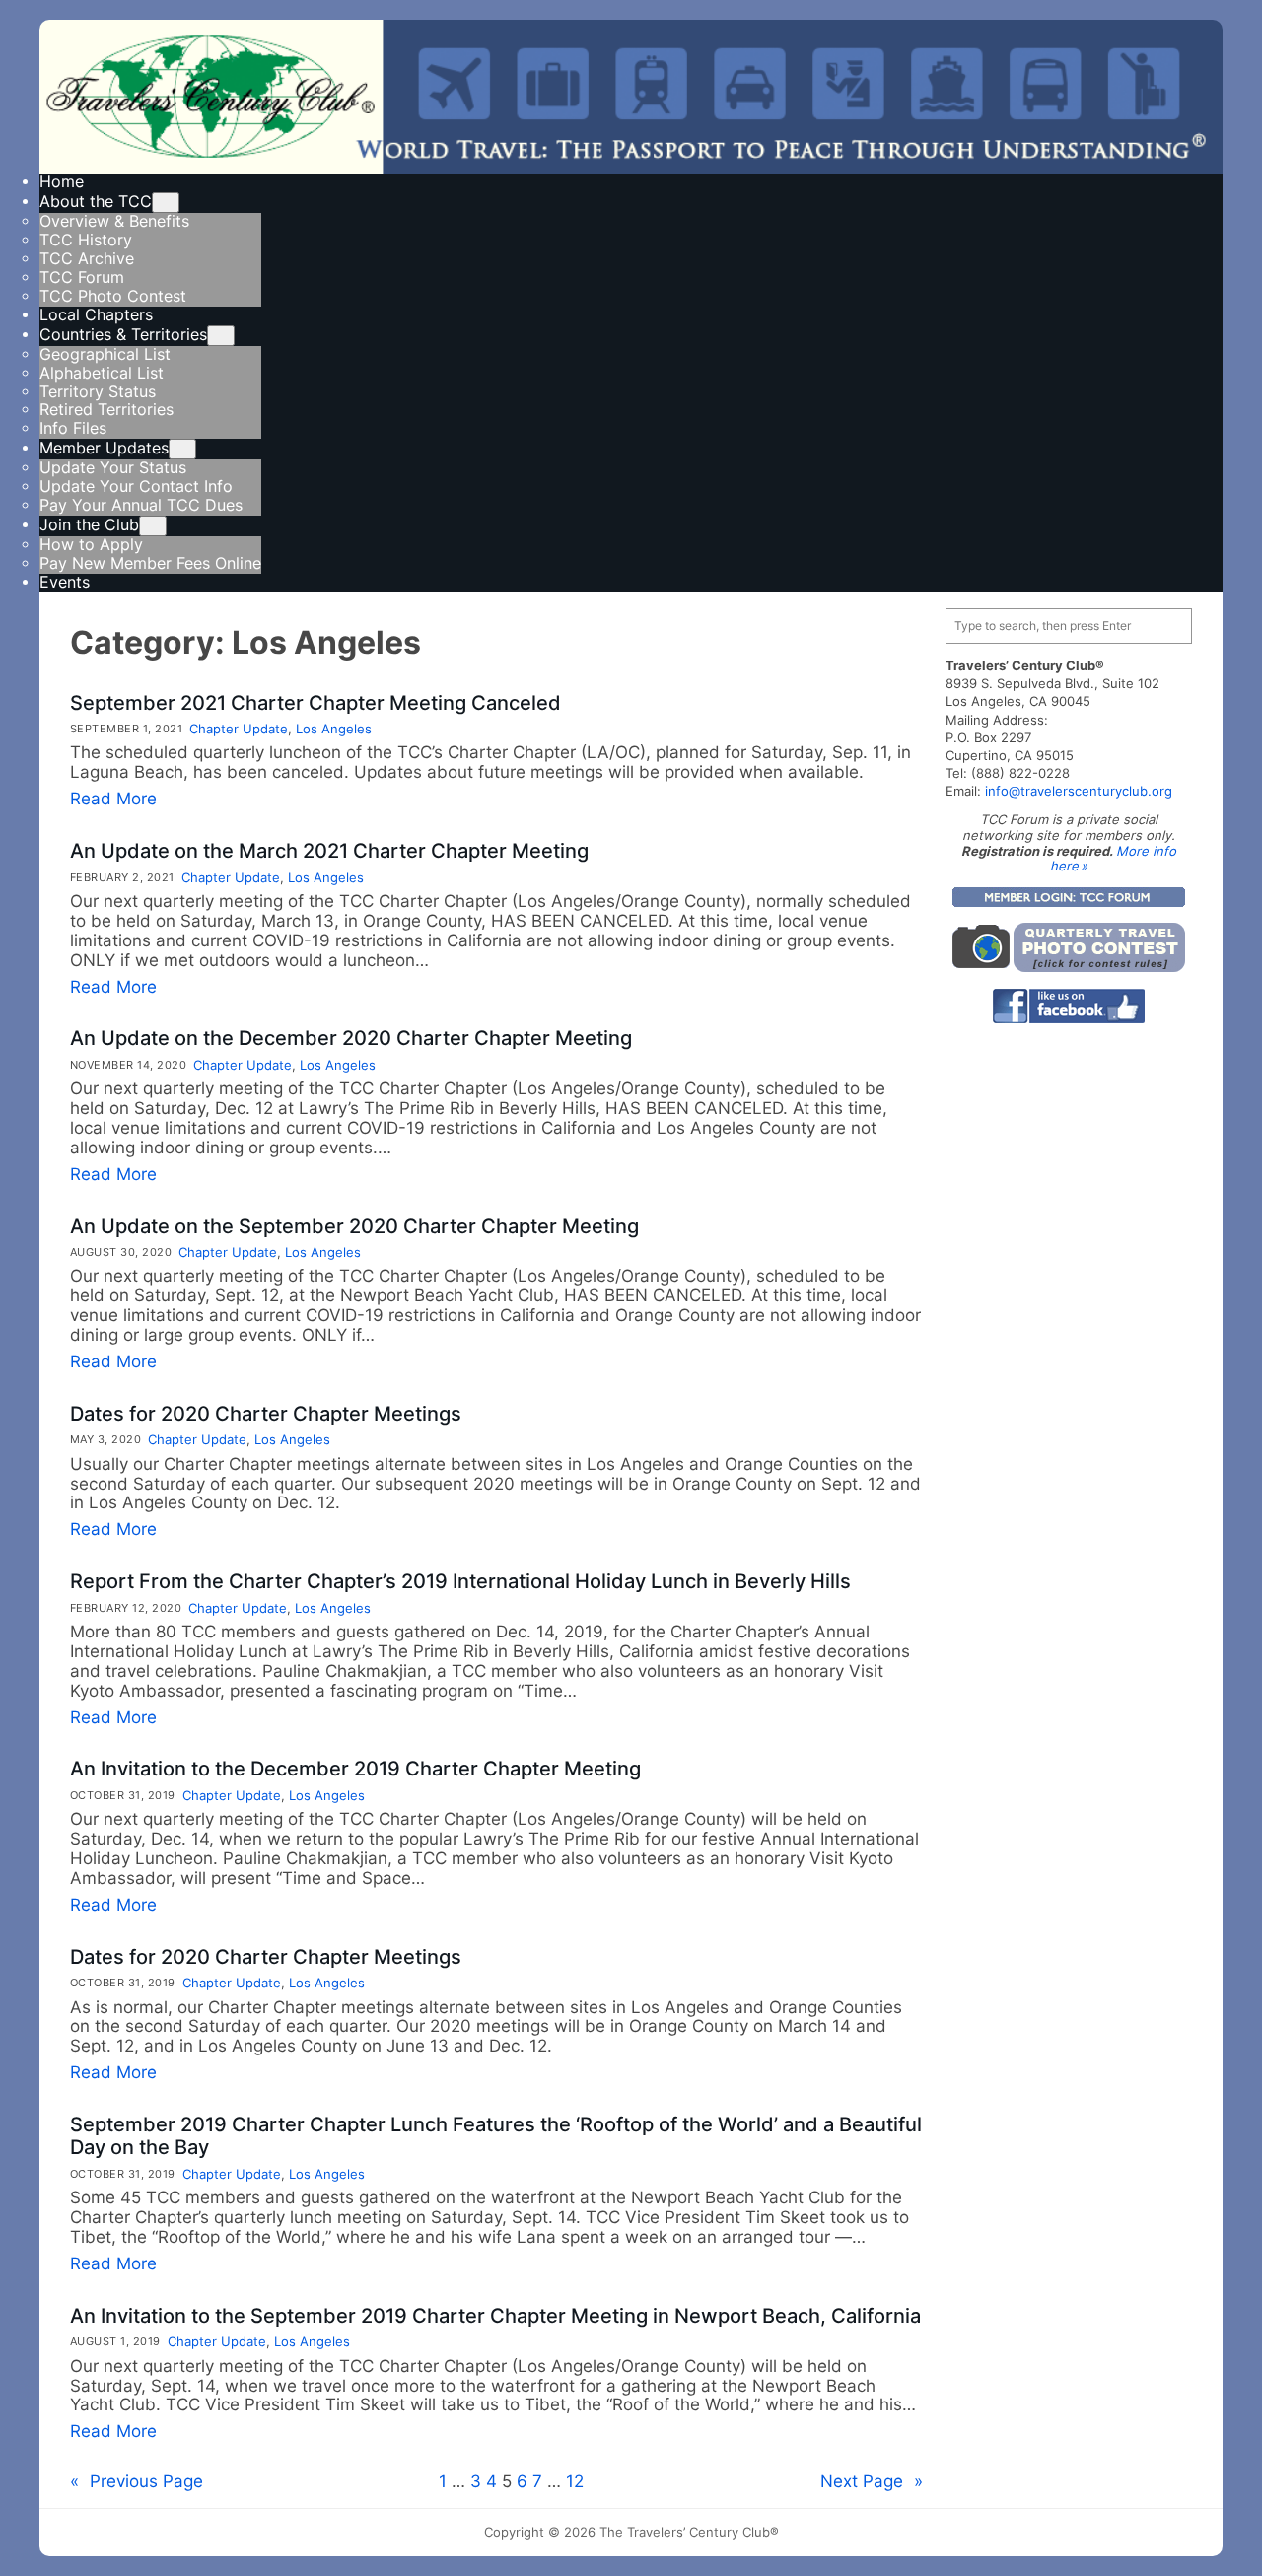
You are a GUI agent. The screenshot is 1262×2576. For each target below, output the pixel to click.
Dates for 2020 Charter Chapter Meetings (266, 1414)
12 (575, 2481)
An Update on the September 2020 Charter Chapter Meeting (354, 1227)
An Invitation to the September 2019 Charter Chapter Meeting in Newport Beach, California (495, 2316)
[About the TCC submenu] (166, 203)
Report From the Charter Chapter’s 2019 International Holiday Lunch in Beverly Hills (460, 1582)
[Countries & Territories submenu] (221, 336)
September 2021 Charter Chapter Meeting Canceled (315, 703)
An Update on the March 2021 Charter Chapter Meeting (329, 851)
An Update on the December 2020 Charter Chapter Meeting (351, 1039)
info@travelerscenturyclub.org (1079, 791)
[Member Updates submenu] (182, 449)
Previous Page (137, 2482)
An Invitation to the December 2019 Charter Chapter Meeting (355, 1769)
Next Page (872, 2482)
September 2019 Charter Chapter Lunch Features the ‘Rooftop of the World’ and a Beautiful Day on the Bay (496, 2136)
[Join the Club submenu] (153, 526)
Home (62, 182)
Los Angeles (334, 729)
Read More (113, 799)
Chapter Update (239, 729)
